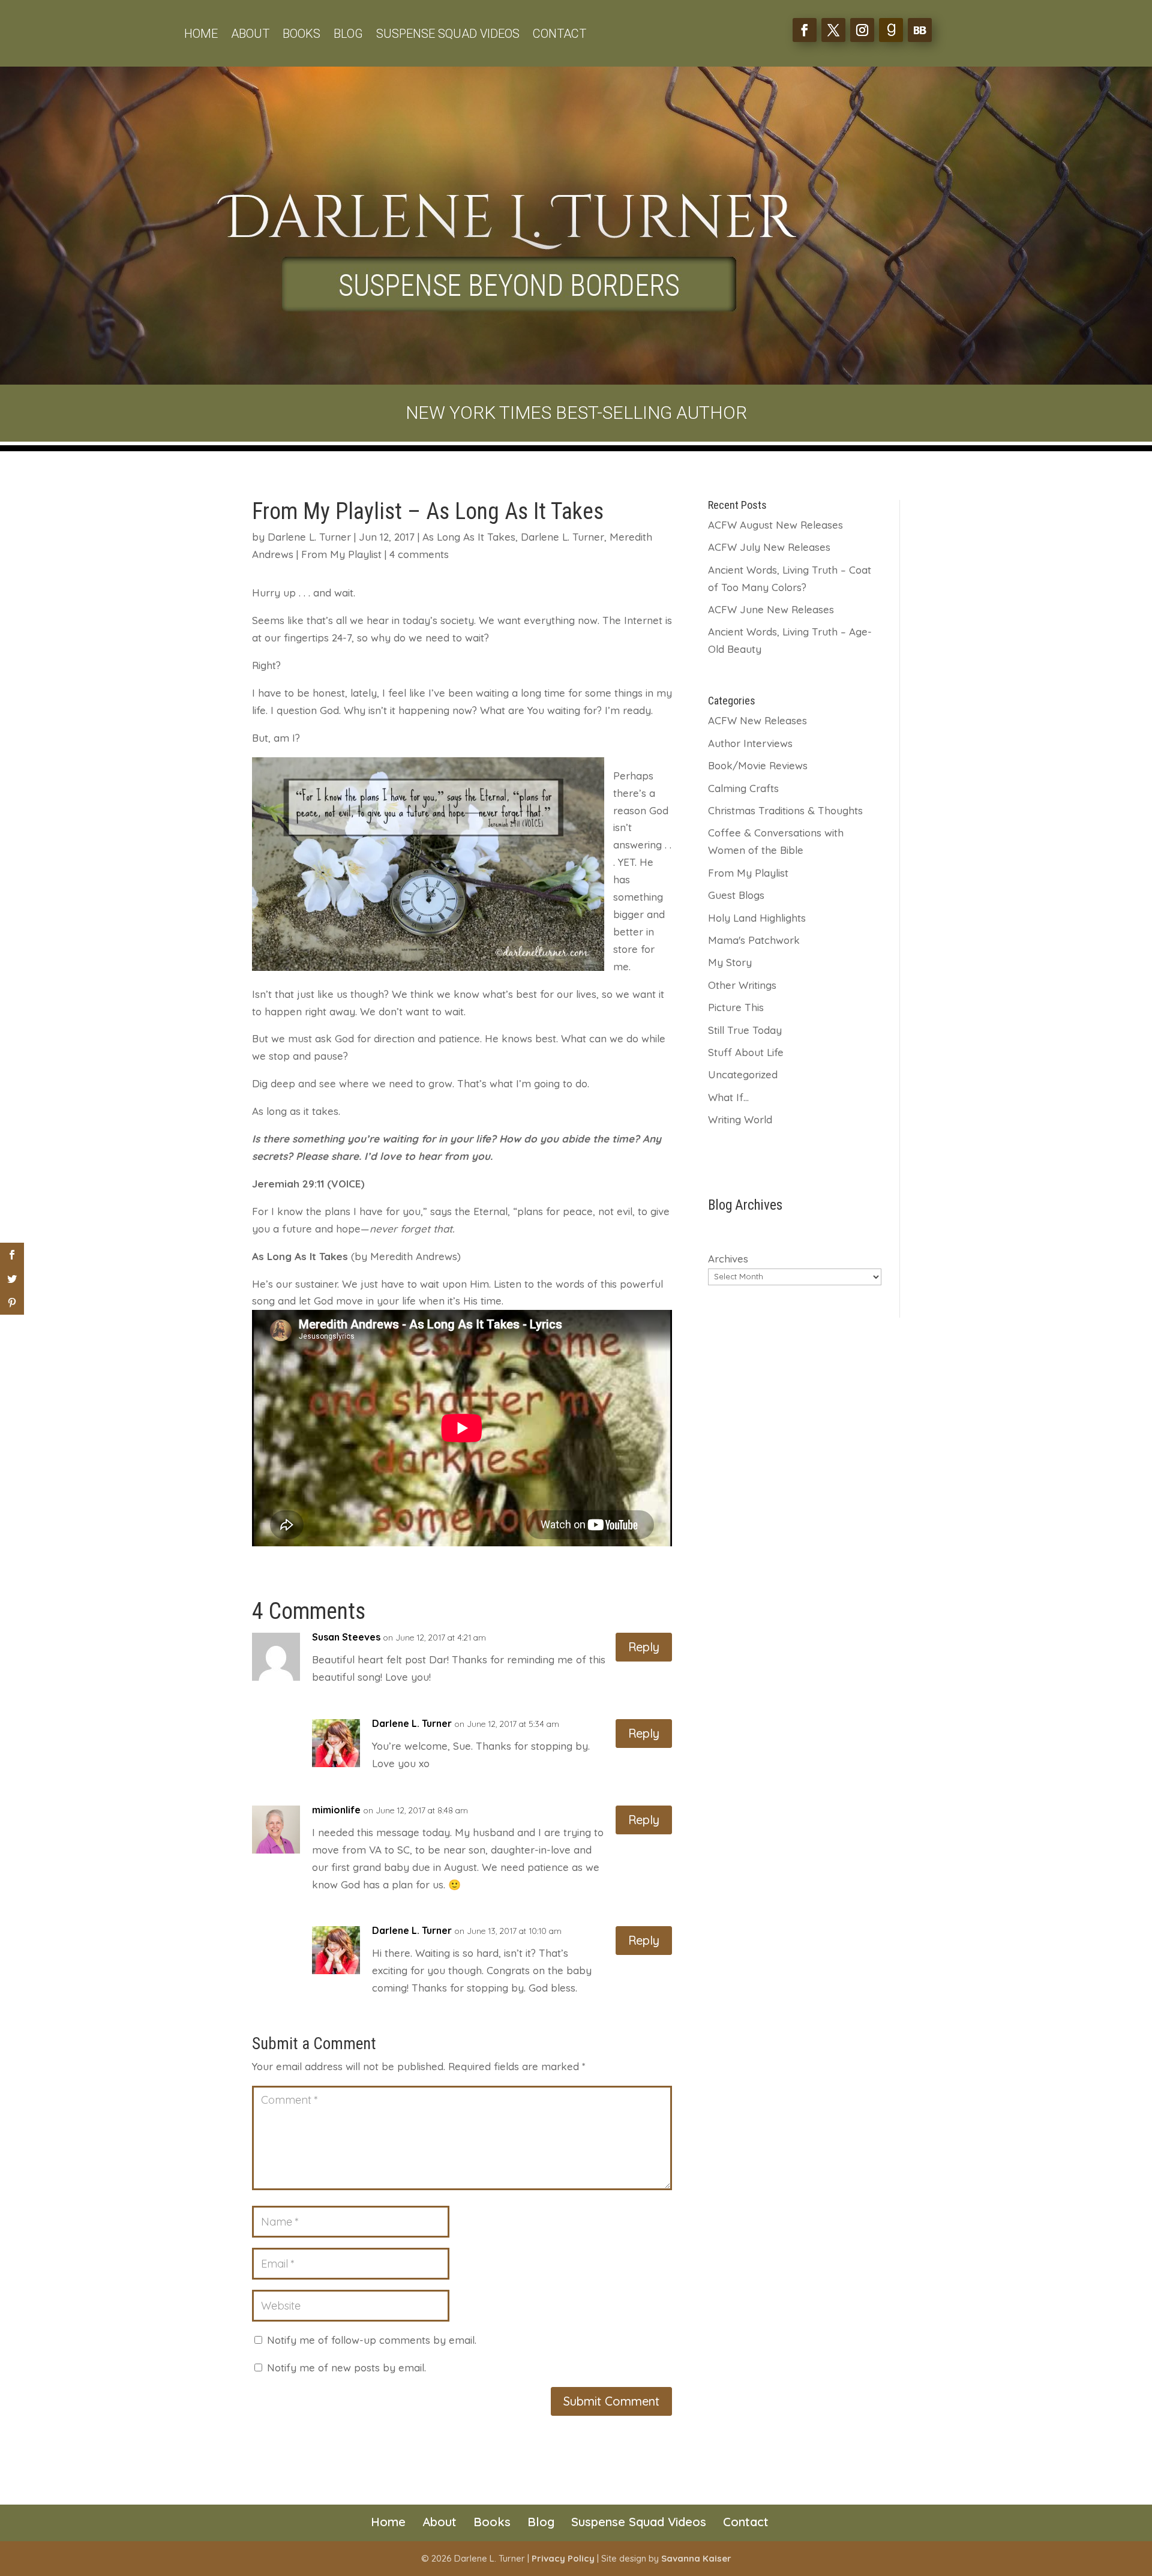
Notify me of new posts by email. (346, 2367)
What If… (728, 1097)
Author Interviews (750, 743)
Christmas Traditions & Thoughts (785, 810)
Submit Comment (611, 2401)
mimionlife (336, 1810)
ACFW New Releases (757, 720)
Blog (348, 35)
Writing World (740, 1119)
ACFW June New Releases (771, 609)
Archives (728, 1259)
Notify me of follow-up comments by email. (372, 2340)
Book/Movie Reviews (758, 765)
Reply (644, 1647)
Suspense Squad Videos (448, 35)
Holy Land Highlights (757, 918)
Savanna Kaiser (696, 2558)
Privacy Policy (563, 2558)
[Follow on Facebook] (805, 30)
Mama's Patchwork (754, 940)
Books (301, 35)
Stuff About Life (746, 1052)
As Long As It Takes (469, 537)
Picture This (736, 1007)
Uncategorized (743, 1074)
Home (201, 35)
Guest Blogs (736, 895)
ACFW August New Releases (775, 525)
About (250, 35)
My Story (730, 962)
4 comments (419, 554)
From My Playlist (341, 554)
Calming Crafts (743, 788)
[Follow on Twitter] (833, 30)
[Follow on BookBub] (920, 30)
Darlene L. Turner (309, 537)
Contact (559, 35)
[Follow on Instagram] (862, 30)
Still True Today (745, 1030)
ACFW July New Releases (769, 547)
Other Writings (742, 985)
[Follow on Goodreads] (891, 30)
